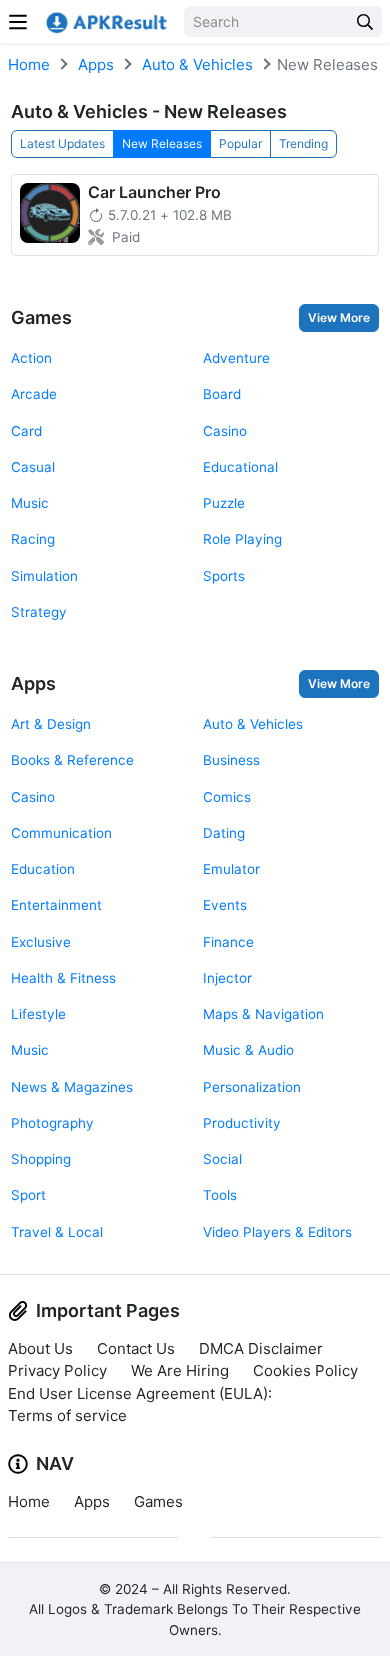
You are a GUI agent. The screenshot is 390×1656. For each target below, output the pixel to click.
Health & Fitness (63, 978)
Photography (52, 1123)
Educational (240, 467)
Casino (225, 431)
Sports (224, 576)
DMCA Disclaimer (261, 1348)
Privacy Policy (57, 1370)
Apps (96, 64)
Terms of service (67, 1415)
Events (225, 905)
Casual (33, 467)
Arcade (34, 394)
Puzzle (224, 503)
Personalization (252, 1087)
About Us (40, 1348)
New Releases (162, 143)
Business (231, 760)
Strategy (39, 612)
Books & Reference (72, 760)
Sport (28, 1195)
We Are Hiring (180, 1370)
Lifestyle (38, 1014)
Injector (227, 978)
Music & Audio (248, 1050)
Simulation (44, 576)
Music (30, 503)
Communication (61, 833)
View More (339, 317)
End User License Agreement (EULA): (140, 1393)
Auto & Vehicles (197, 64)
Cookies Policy (305, 1370)
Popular (240, 143)
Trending (303, 143)
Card (26, 431)
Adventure (236, 358)
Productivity (242, 1123)
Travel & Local (57, 1232)
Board (222, 394)
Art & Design (51, 724)
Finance (228, 942)
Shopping (41, 1159)
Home (29, 64)
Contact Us (136, 1348)
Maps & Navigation (263, 1014)
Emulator (231, 869)
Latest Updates (62, 143)
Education (43, 869)
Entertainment (56, 905)
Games (41, 317)
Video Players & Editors (277, 1232)
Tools (220, 1195)
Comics (227, 797)
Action (31, 358)
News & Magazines (72, 1087)
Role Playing (242, 539)
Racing (33, 539)
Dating (224, 833)
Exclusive (41, 942)
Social (222, 1159)
